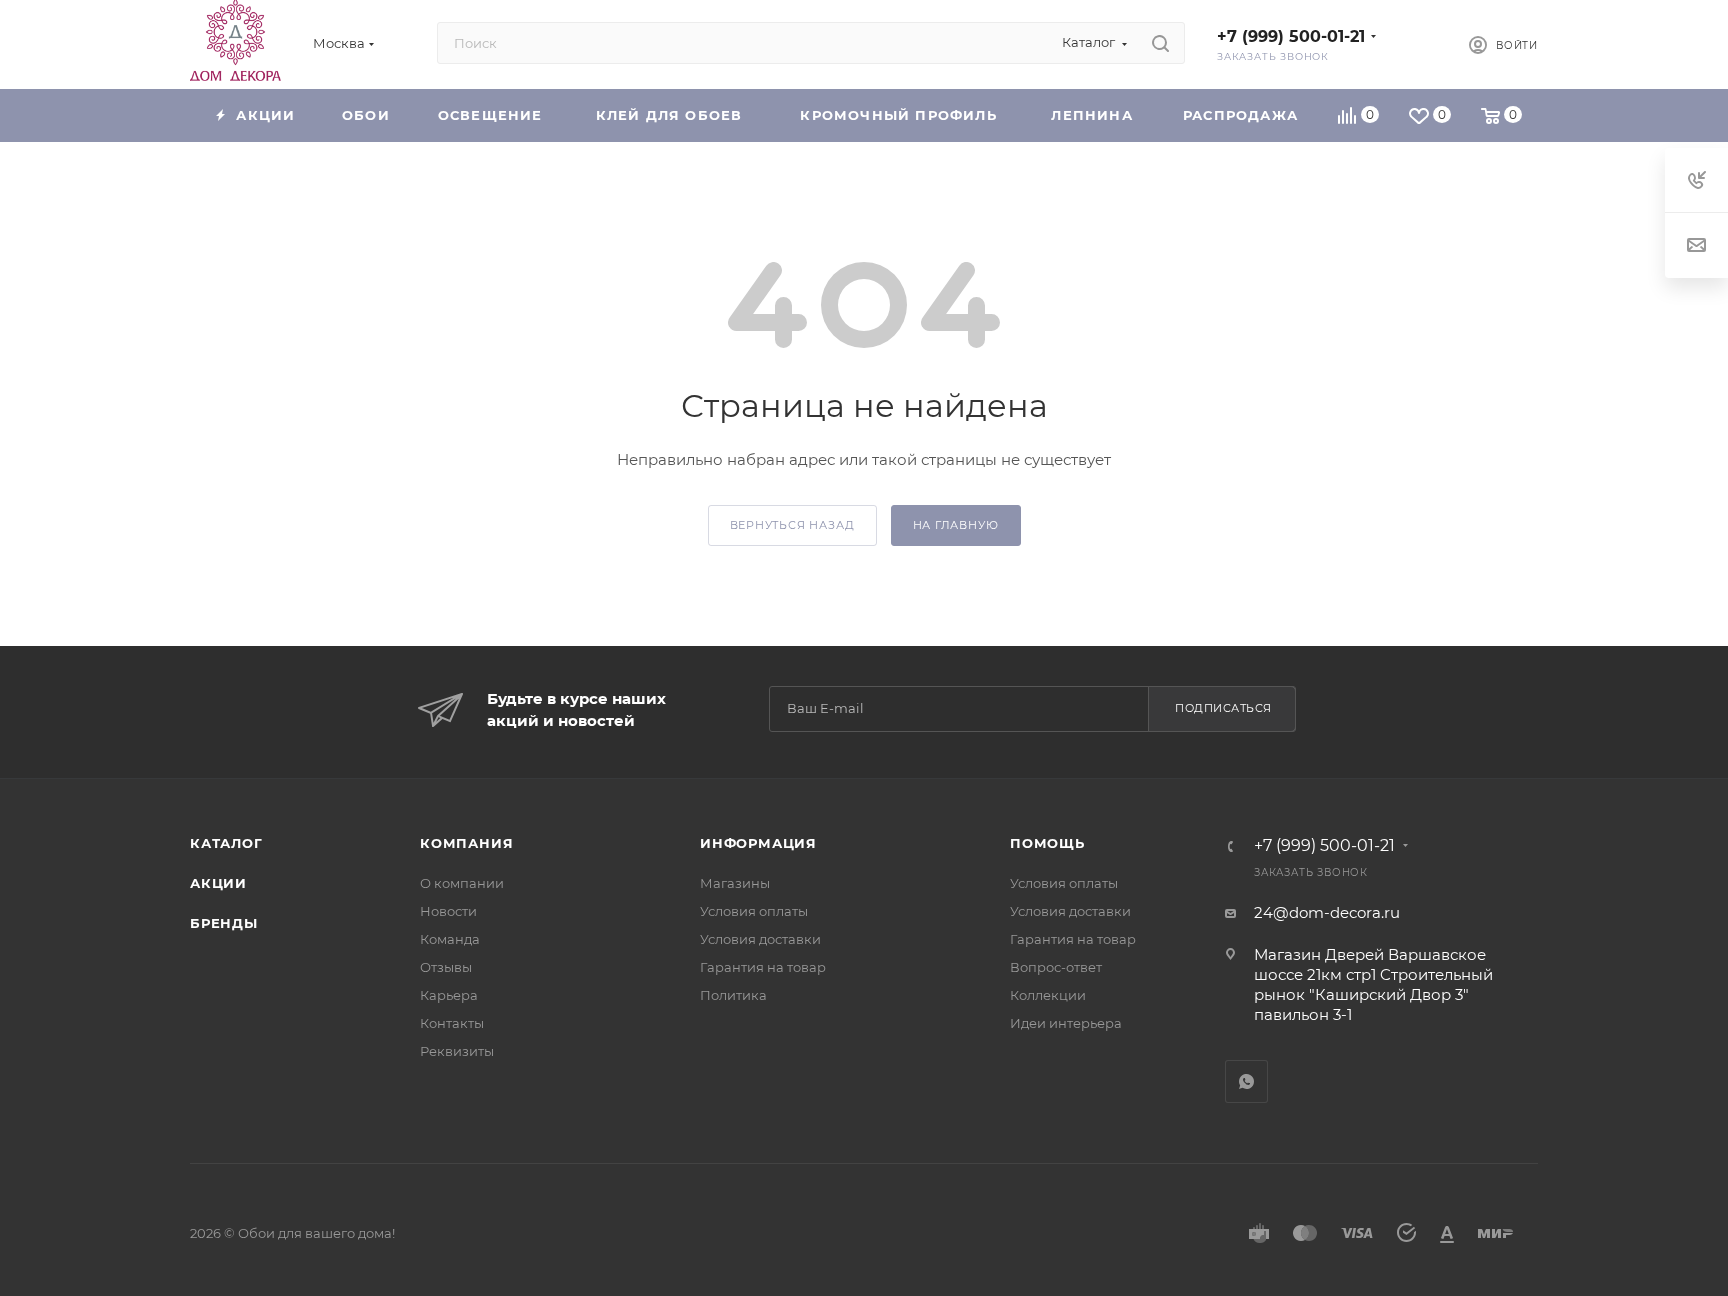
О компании (462, 883)
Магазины (735, 883)
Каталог (226, 843)
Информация (758, 843)
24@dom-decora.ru (1327, 912)
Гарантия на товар (763, 967)
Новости (448, 911)
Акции (218, 883)
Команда (450, 939)
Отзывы (446, 967)
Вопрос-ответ (1056, 967)
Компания (466, 843)
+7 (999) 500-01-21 (1291, 36)
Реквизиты (457, 1051)
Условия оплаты (754, 911)
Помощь (1047, 843)
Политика (733, 995)
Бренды (224, 923)
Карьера (449, 995)
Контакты (452, 1023)
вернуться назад (792, 525)
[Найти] (1160, 43)
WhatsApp (1246, 1081)
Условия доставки (760, 939)
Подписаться (1223, 708)
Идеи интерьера (1066, 1023)
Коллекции (1048, 995)
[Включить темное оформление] (1420, 43)
